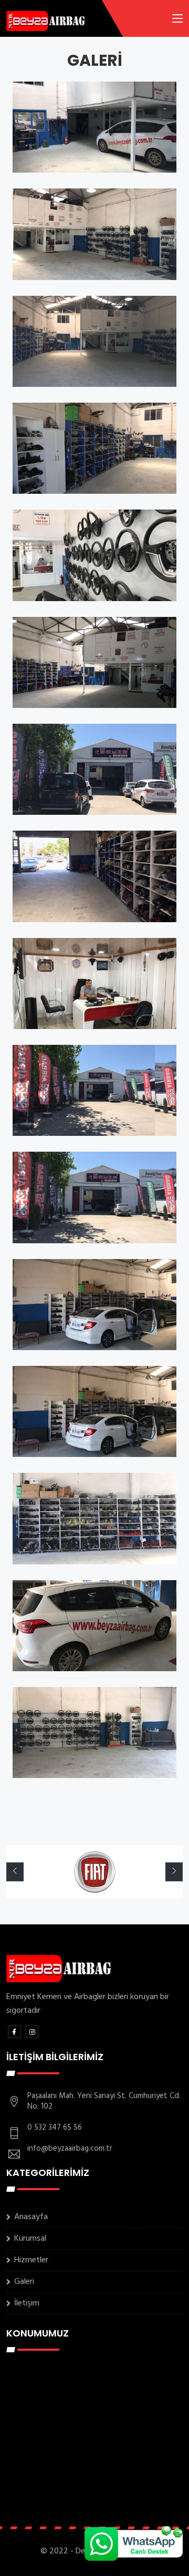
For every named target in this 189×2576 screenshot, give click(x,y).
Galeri (24, 2282)
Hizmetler (31, 2260)
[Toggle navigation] (177, 21)
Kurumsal (30, 2239)
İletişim (27, 2303)
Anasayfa (31, 2217)
